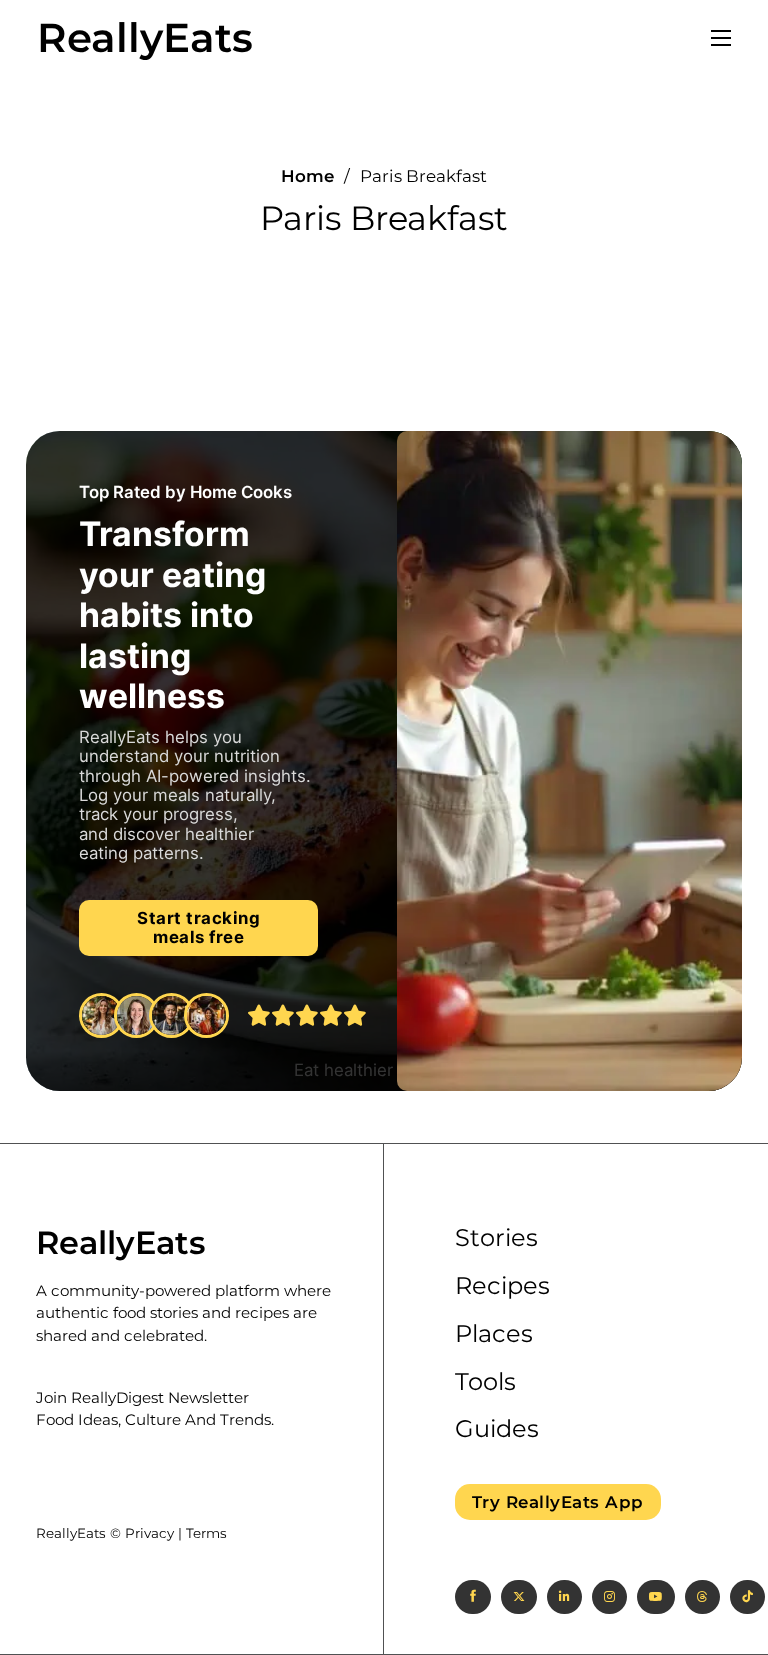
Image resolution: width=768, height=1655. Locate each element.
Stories (496, 1237)
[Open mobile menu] (721, 38)
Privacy (149, 1533)
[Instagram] (609, 1597)
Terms (206, 1533)
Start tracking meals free (198, 927)
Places (494, 1333)
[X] (519, 1597)
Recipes (502, 1285)
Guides (497, 1428)
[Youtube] (656, 1597)
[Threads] (702, 1597)
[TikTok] (747, 1597)
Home (307, 176)
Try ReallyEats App (558, 1502)
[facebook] (473, 1597)
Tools (485, 1381)
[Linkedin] (564, 1597)
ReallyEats (145, 38)
